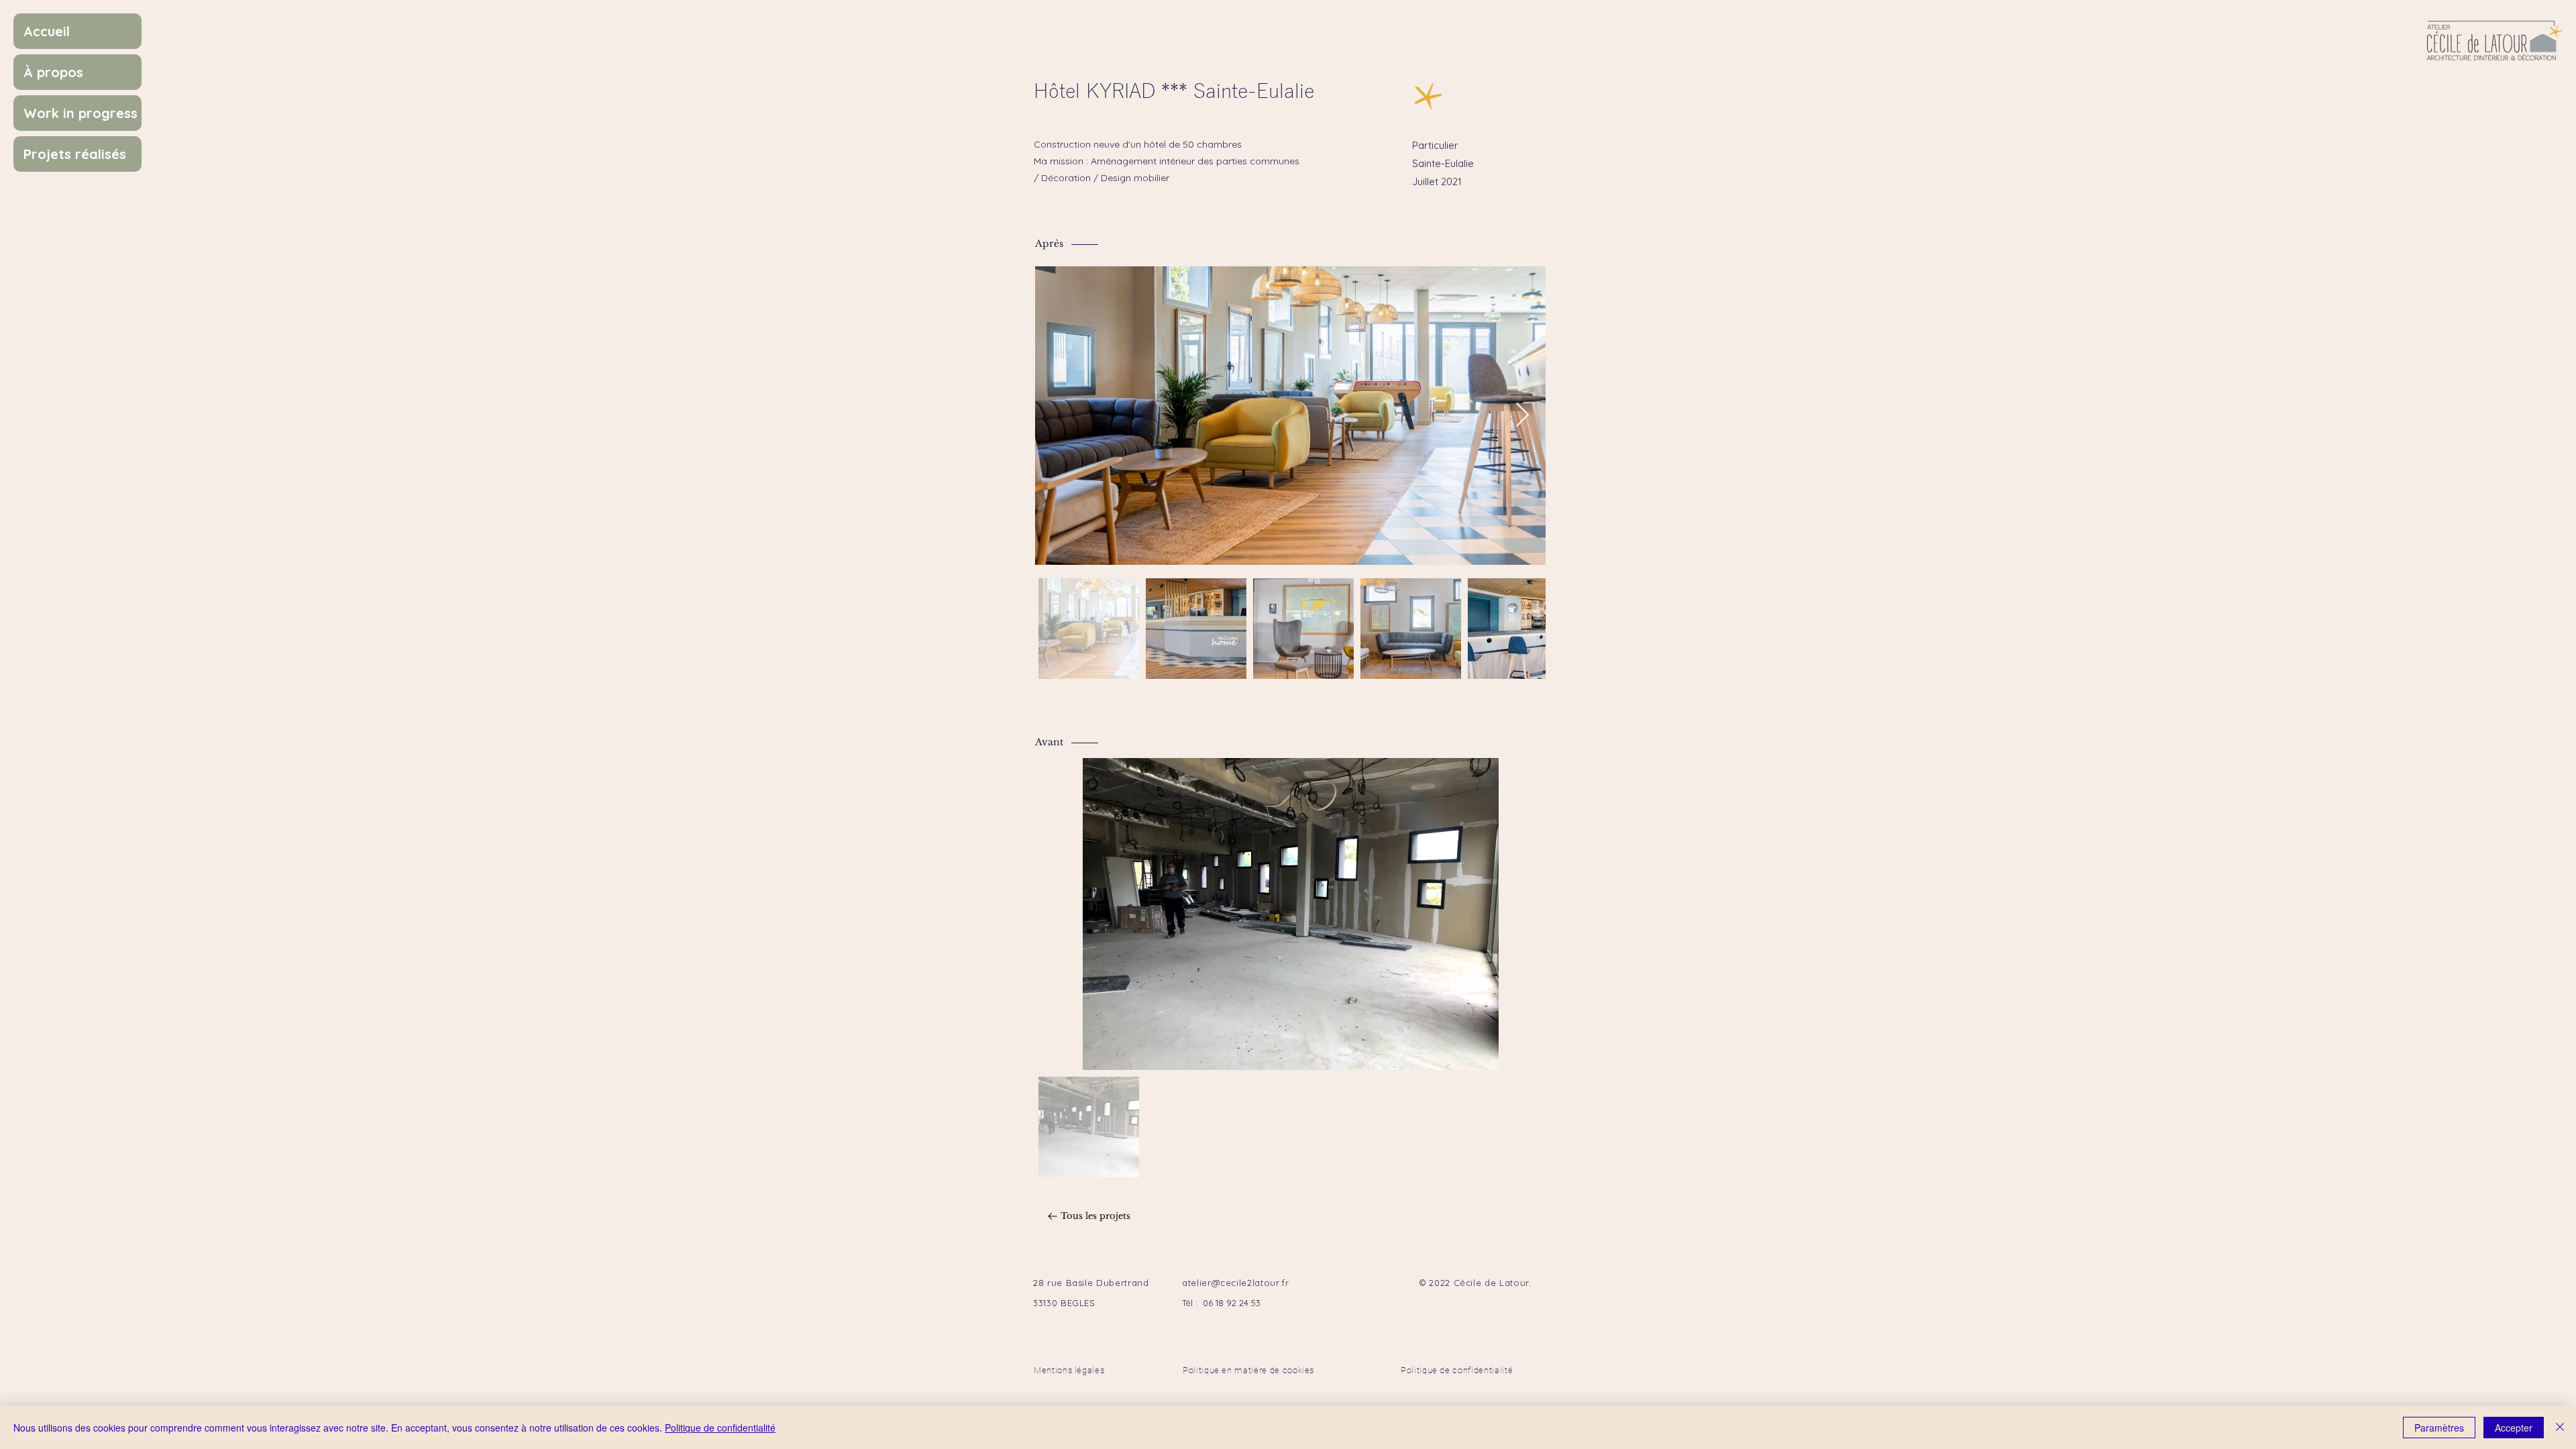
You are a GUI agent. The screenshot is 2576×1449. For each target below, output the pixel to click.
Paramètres (2439, 1428)
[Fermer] (2560, 1428)
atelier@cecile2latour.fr (1236, 1283)
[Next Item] (1522, 416)
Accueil (47, 31)
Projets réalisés (75, 154)
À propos (53, 72)
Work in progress (80, 113)
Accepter (2514, 1428)
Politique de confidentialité (720, 1428)
